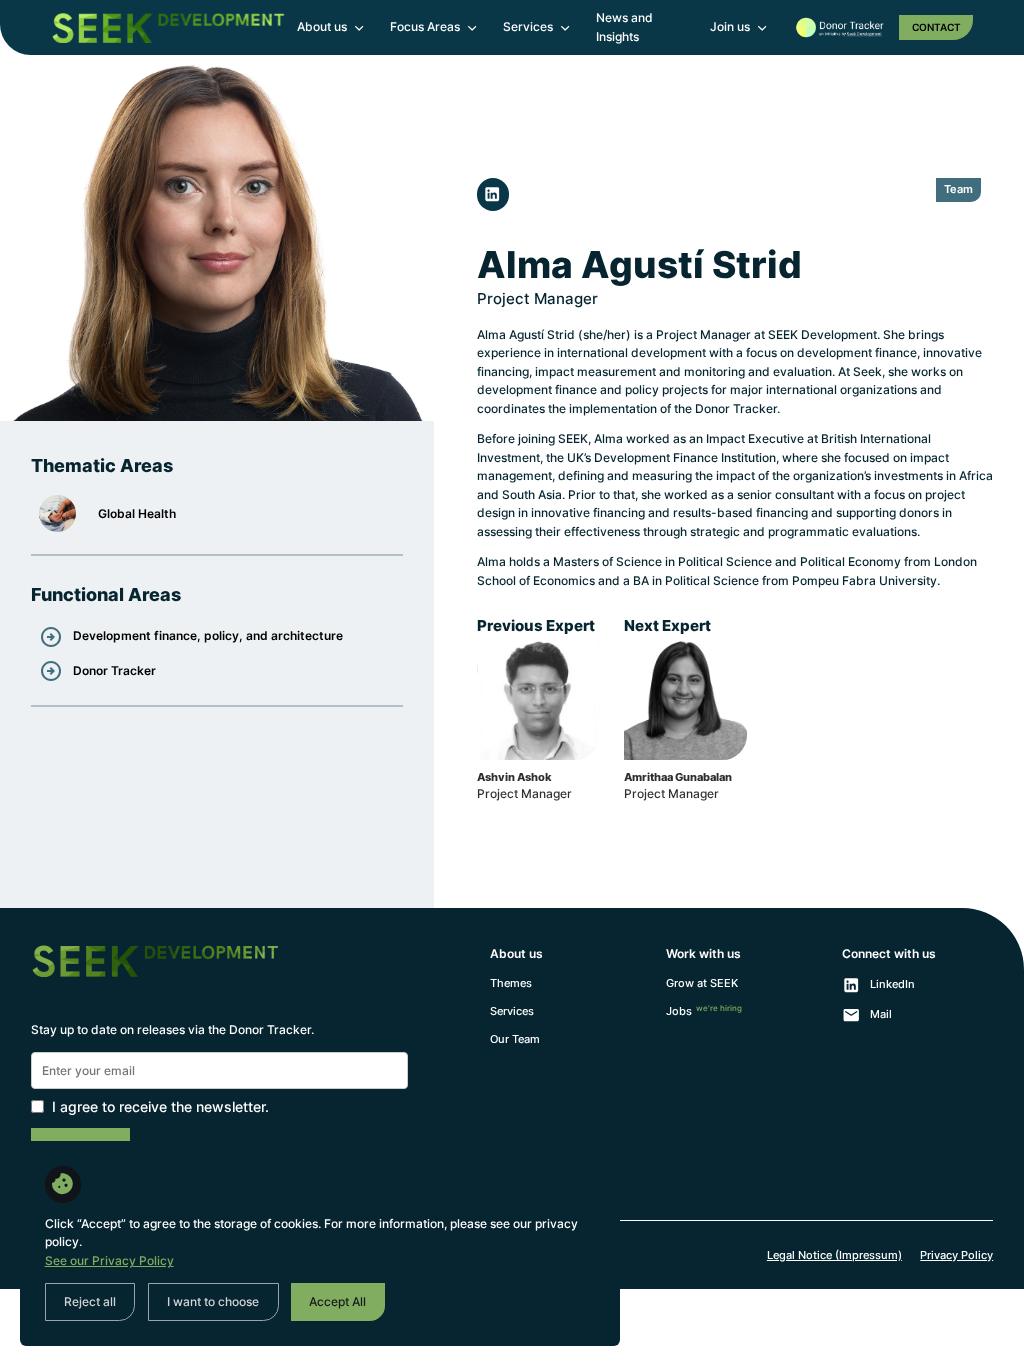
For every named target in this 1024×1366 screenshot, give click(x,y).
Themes (511, 983)
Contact (936, 27)
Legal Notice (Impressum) (834, 1255)
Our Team (515, 1039)
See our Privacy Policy (109, 1260)
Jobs (704, 1010)
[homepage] (155, 977)
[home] (168, 28)
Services (512, 1011)
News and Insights (624, 26)
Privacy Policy (956, 1255)
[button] (331, 27)
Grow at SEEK (702, 983)
